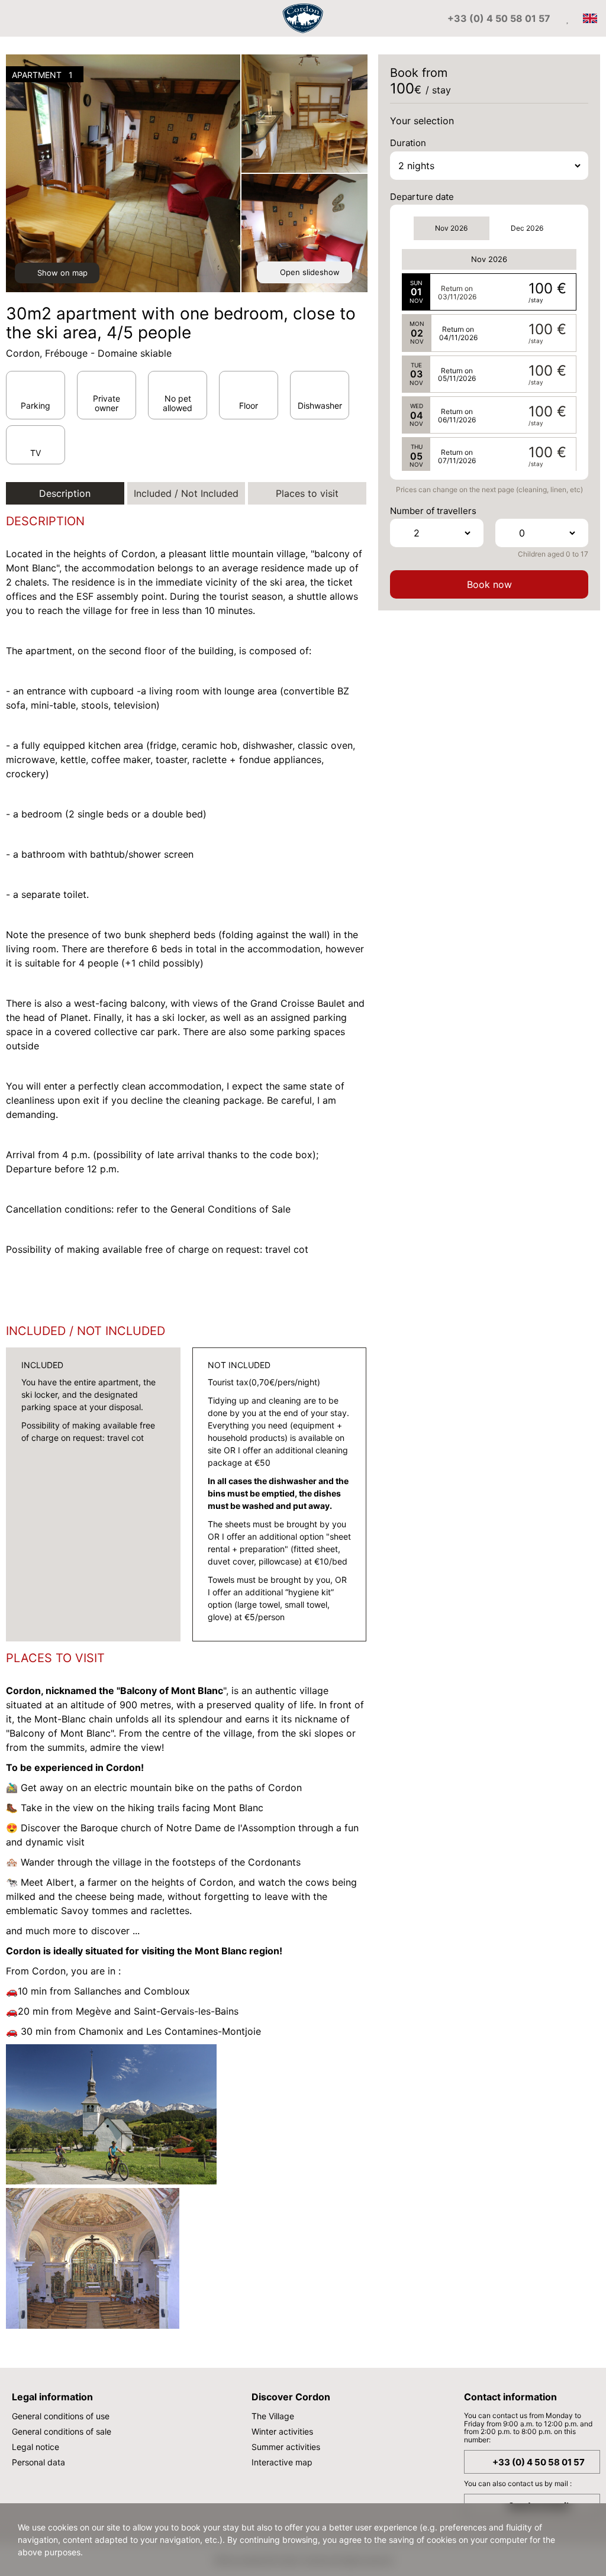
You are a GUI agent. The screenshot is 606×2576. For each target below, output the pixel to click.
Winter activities (282, 2431)
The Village (273, 2416)
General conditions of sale (62, 2431)
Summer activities (286, 2447)
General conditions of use (61, 2416)
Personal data (38, 2462)
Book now (489, 584)
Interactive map (282, 2462)
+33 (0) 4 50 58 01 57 (539, 2462)
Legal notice (36, 2447)
